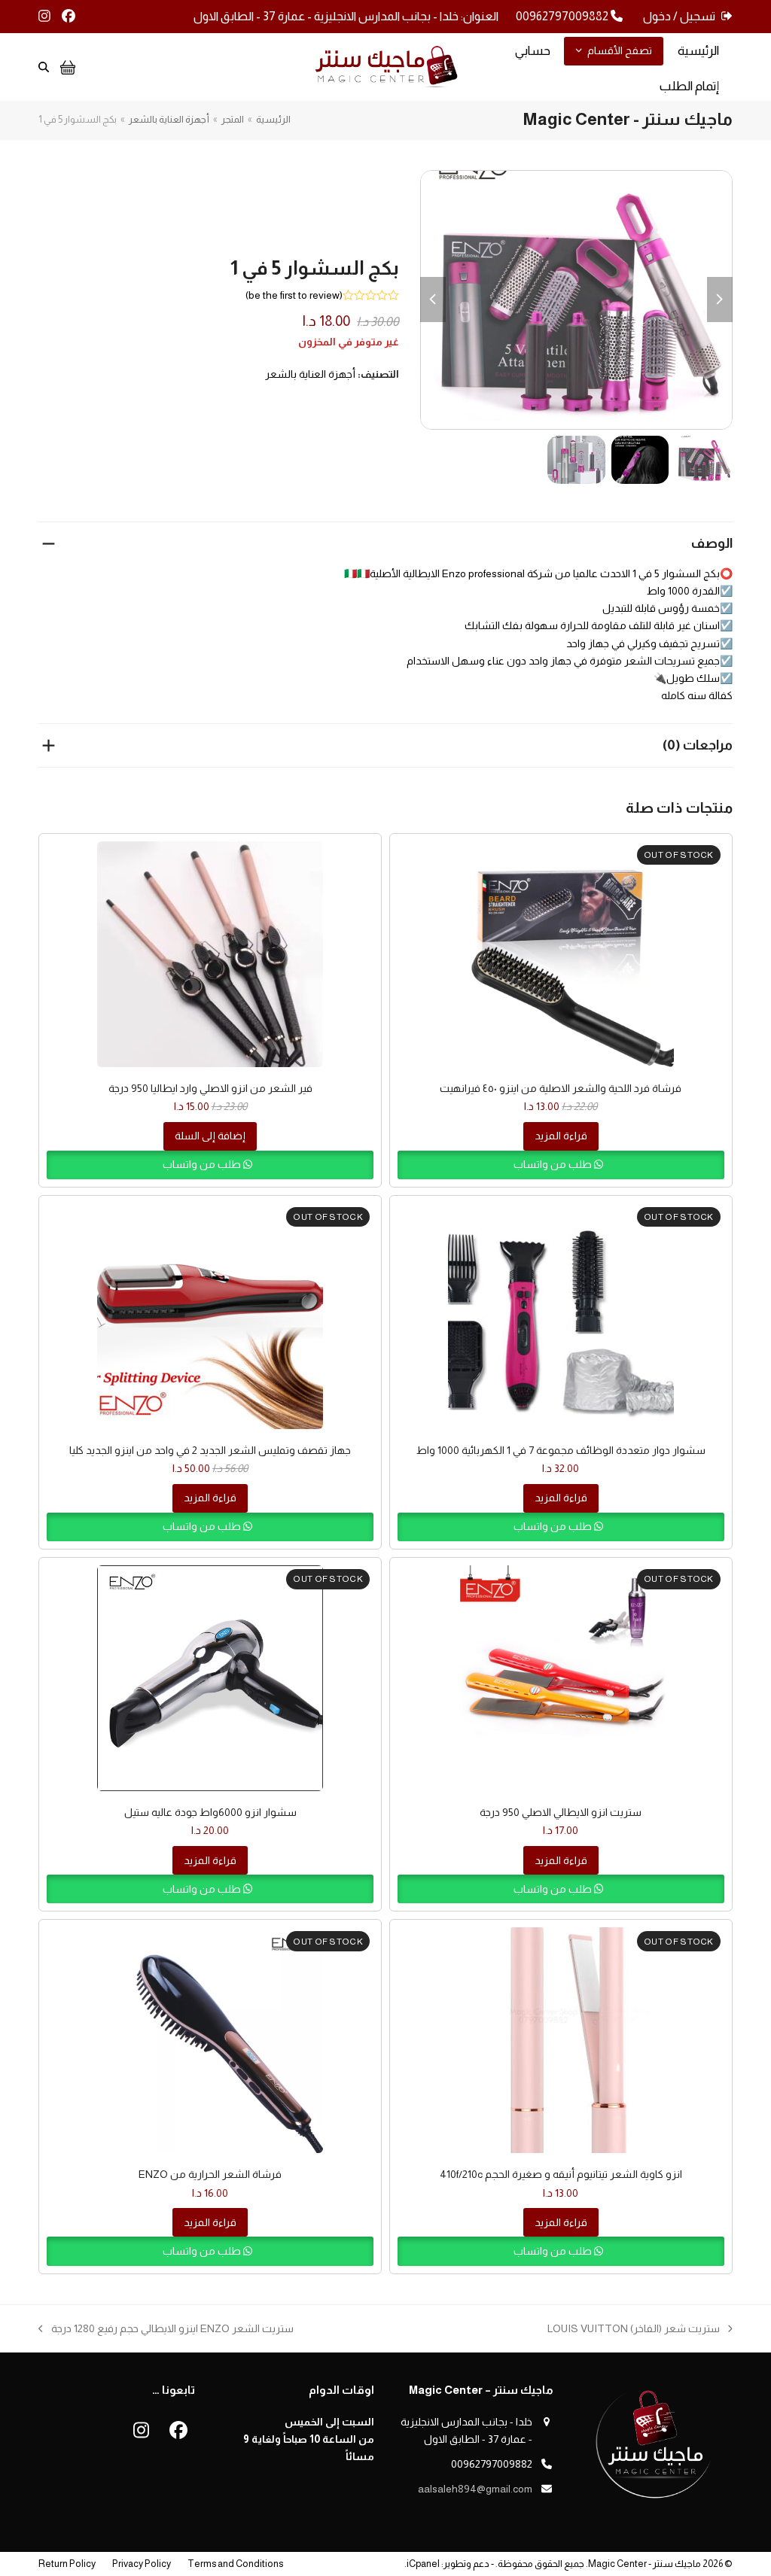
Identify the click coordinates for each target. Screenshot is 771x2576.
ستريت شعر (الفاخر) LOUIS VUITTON (640, 2330)
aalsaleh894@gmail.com (475, 2489)
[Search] (44, 67)
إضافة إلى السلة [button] (210, 1136)
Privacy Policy (142, 2564)
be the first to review (294, 295)
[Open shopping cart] (66, 67)
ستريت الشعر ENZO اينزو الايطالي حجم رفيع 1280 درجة (172, 2330)
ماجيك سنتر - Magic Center (645, 2564)
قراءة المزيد (561, 1136)
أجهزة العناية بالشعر (310, 374)
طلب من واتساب (554, 1164)
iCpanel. (422, 2564)
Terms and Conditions (235, 2564)
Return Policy (67, 2564)
